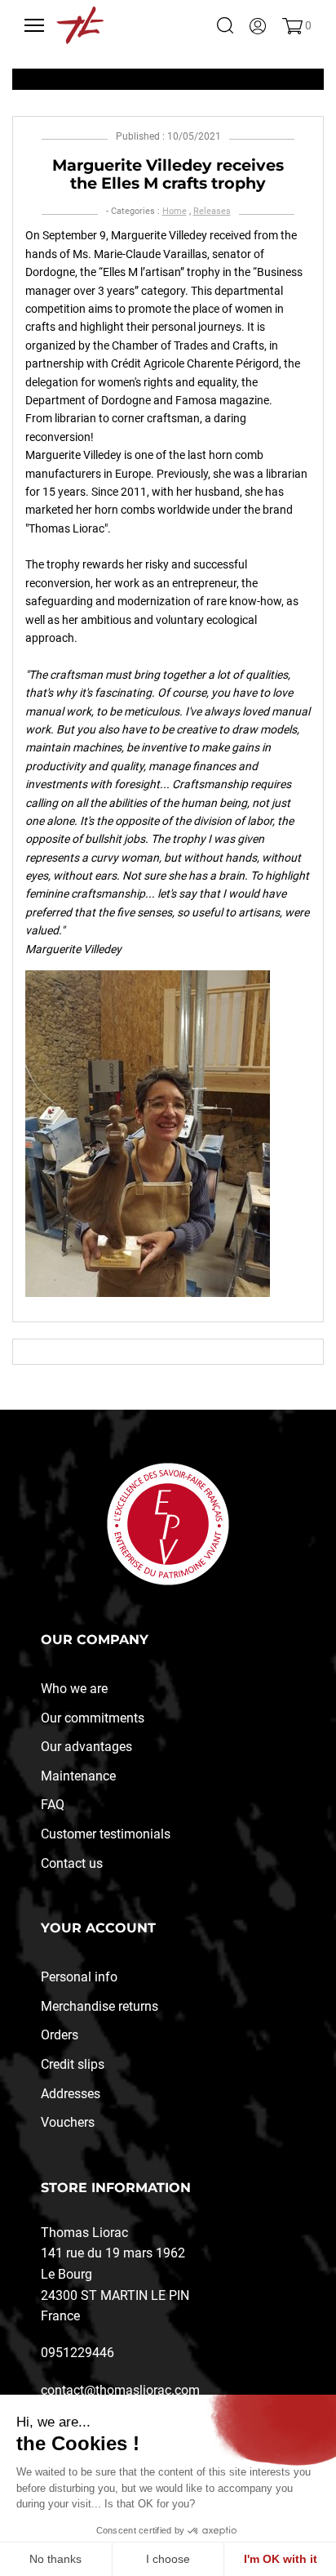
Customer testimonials (106, 1834)
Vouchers (68, 2122)
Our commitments (93, 1718)
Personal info (79, 1977)
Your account (98, 1928)
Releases (212, 211)
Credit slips (73, 2064)
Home (175, 211)
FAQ (53, 1805)
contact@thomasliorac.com (120, 2390)
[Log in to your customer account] (258, 25)
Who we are (74, 1689)
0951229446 (77, 2353)
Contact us (72, 1863)
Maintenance (78, 1776)
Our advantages (86, 1747)
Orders (60, 2035)
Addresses (71, 2094)
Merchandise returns (99, 2006)
